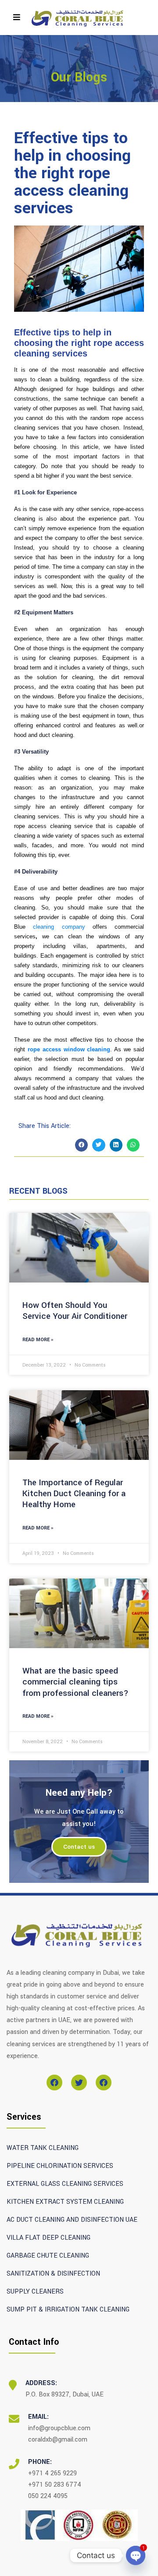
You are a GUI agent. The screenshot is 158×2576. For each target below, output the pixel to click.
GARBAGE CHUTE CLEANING (48, 2256)
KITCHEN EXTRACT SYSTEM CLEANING (65, 2202)
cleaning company (59, 927)
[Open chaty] (136, 2555)
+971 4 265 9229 (52, 2473)
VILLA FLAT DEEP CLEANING (48, 2238)
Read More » (38, 1340)
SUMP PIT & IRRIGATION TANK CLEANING (68, 2310)
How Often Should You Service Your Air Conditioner (75, 1311)
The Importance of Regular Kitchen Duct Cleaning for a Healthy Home (74, 1494)
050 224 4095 (48, 2496)
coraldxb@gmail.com (58, 2440)
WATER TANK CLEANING (43, 2148)
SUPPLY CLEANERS (35, 2292)
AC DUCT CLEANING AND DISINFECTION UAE (72, 2220)
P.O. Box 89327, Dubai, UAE (65, 2395)
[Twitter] (79, 2083)
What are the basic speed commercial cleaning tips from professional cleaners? (75, 1682)
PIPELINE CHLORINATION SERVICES (60, 2166)
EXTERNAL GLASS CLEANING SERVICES (65, 2184)
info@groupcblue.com (59, 2428)
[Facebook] (54, 2083)
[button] (81, 1145)
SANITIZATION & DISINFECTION (53, 2274)
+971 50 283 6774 (55, 2485)
